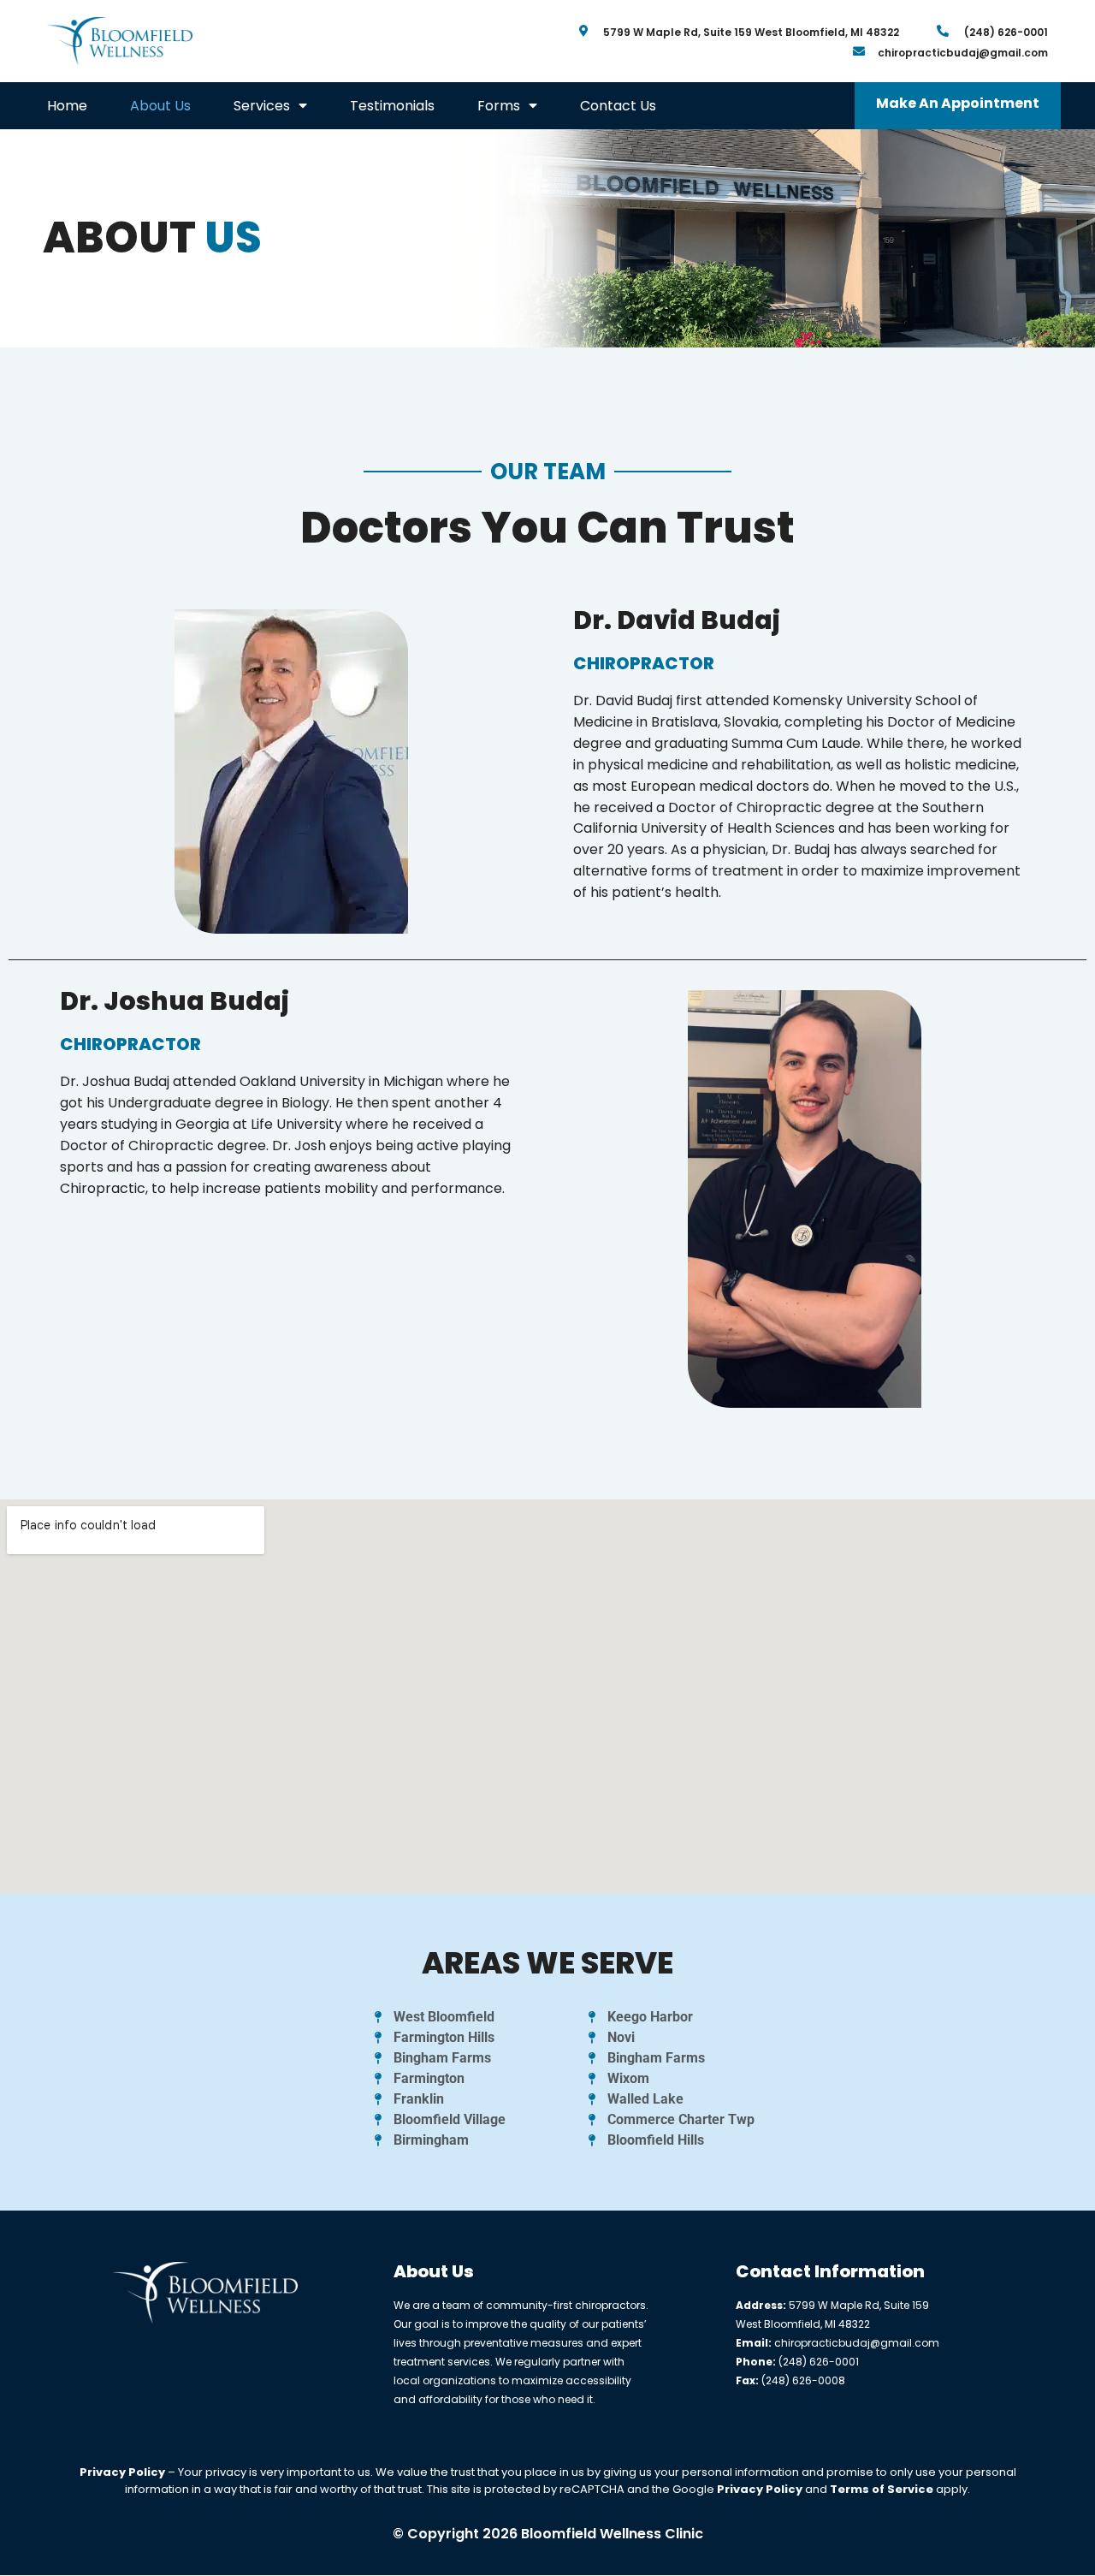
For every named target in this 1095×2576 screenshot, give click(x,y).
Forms (499, 106)
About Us (160, 106)
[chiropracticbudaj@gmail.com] (859, 51)
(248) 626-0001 (1006, 32)
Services (262, 106)
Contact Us (618, 106)
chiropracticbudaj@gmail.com (963, 53)
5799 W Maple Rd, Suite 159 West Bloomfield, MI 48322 (751, 32)
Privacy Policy (122, 2472)
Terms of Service (882, 2489)
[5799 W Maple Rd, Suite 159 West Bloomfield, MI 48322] (584, 31)
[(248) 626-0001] (943, 31)
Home (67, 106)
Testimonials (392, 106)
